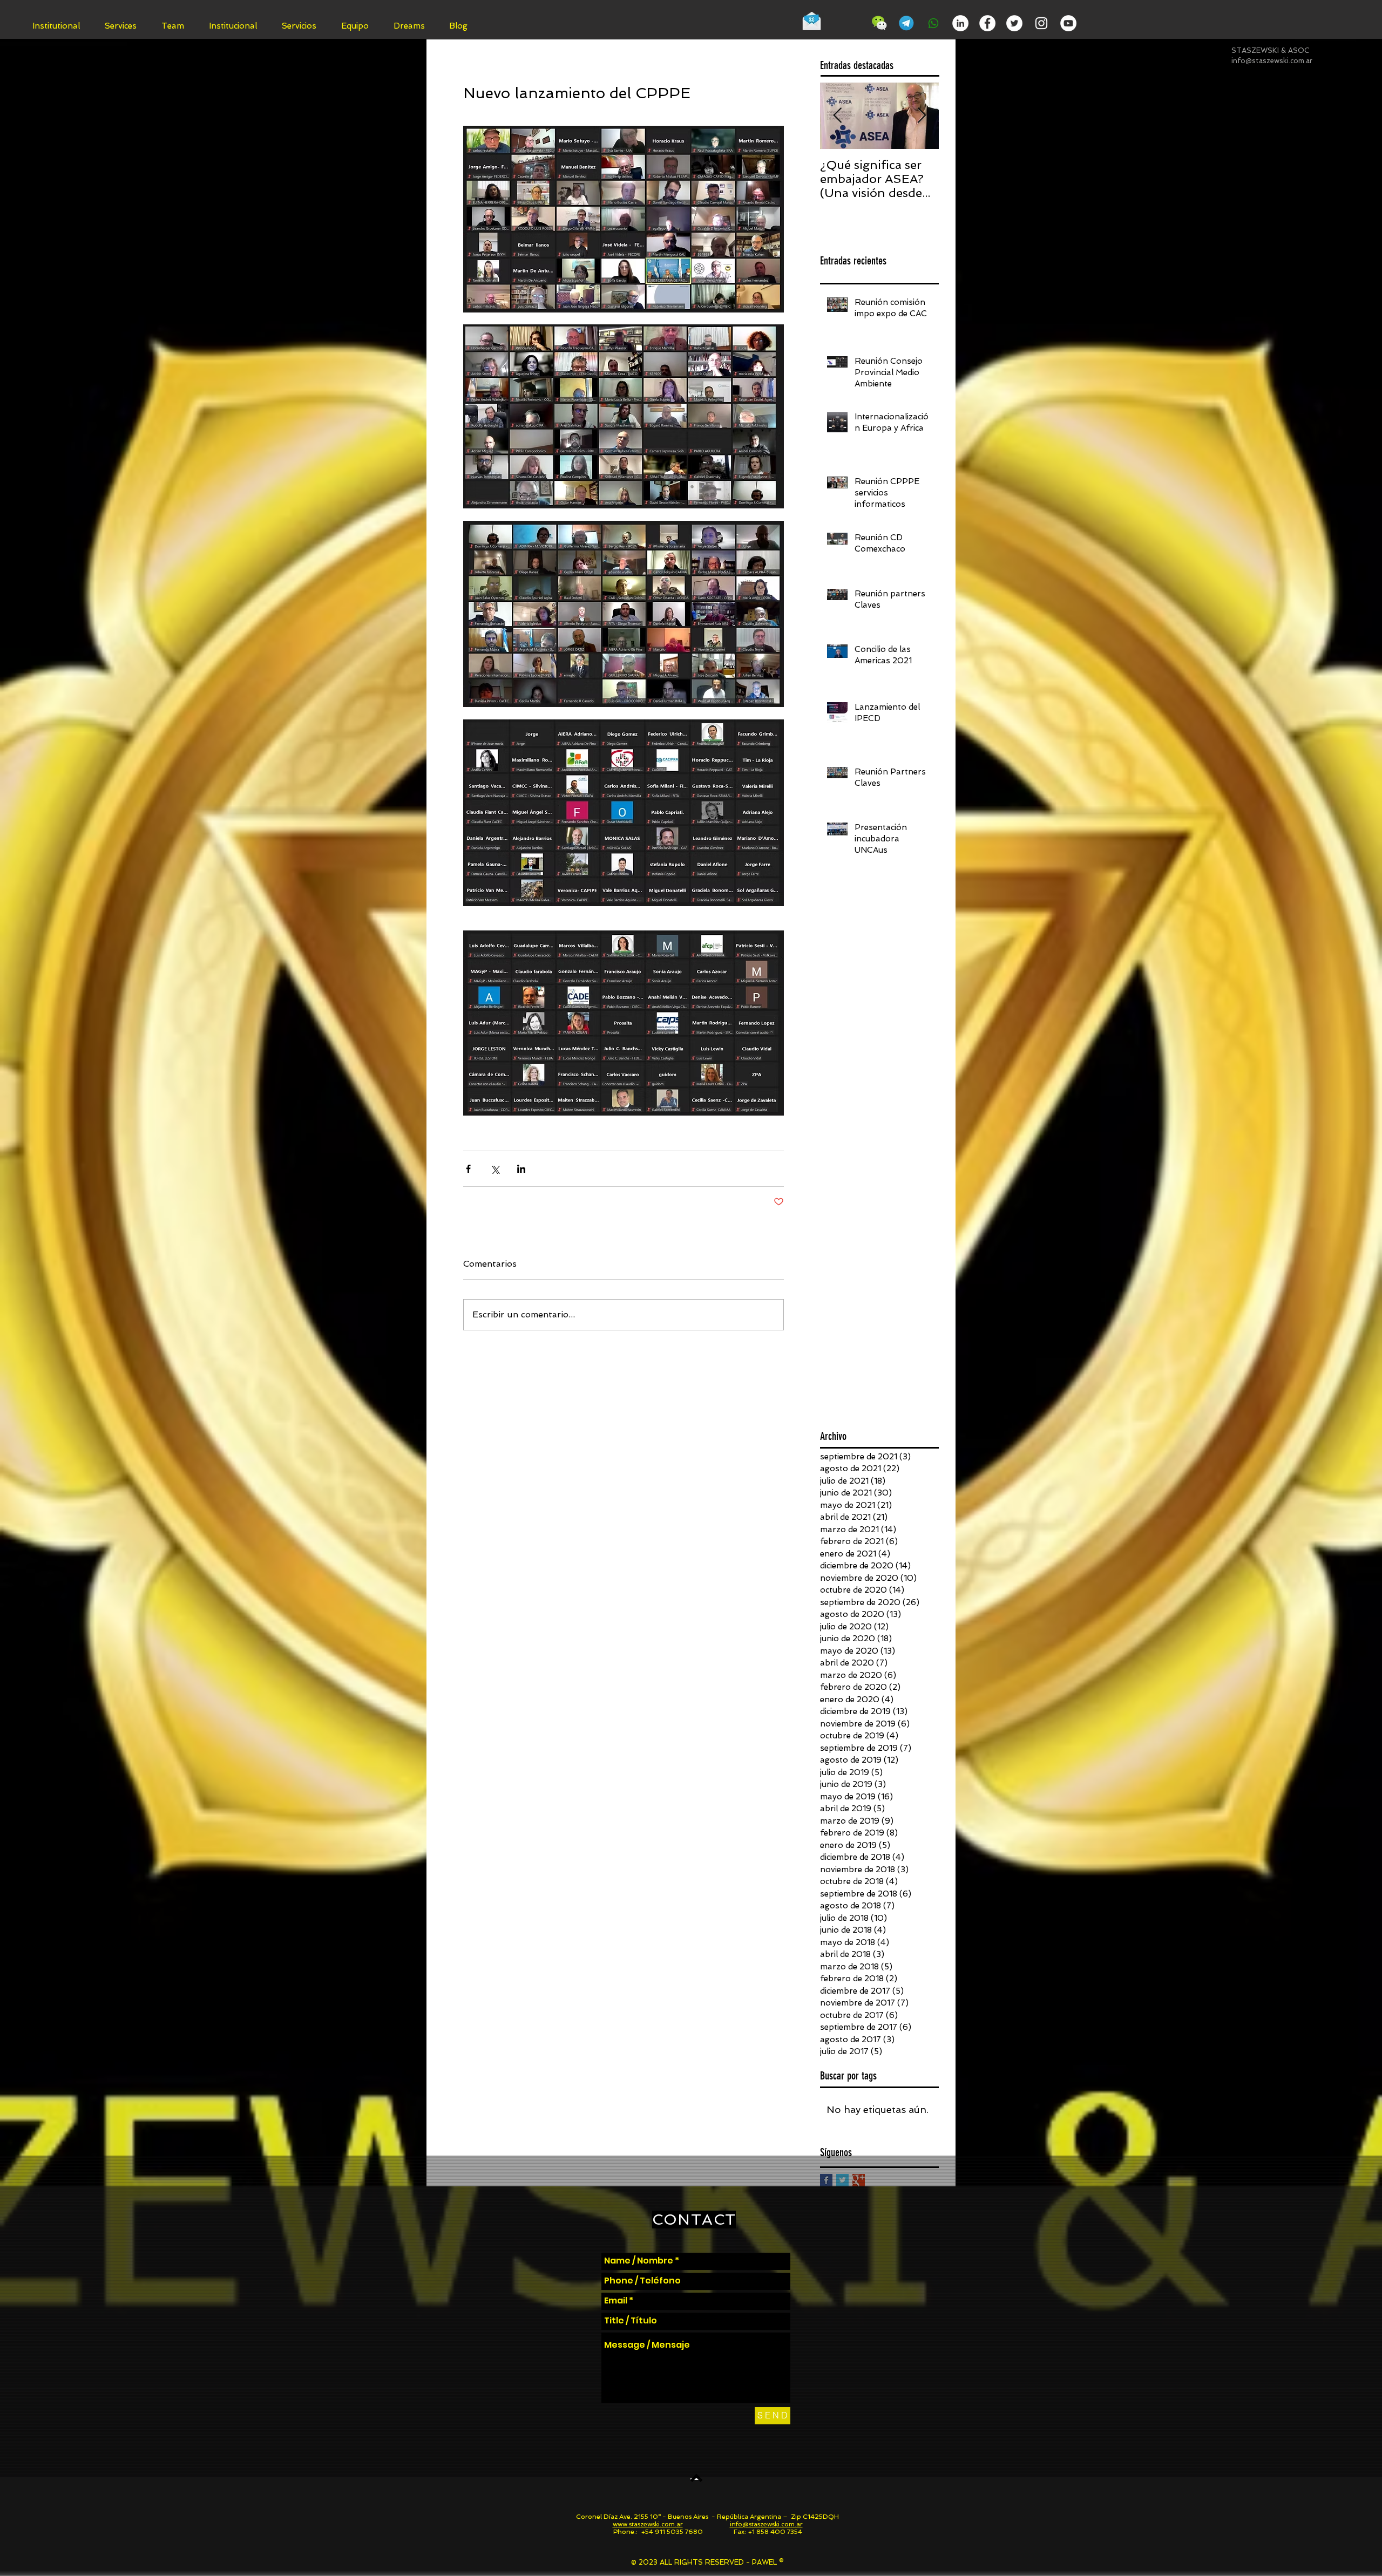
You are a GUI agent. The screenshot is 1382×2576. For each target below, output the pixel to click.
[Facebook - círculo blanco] (987, 23)
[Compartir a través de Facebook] (468, 1169)
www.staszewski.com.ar (648, 2524)
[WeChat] (879, 23)
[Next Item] (922, 116)
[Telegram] (906, 23)
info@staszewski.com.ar (1272, 61)
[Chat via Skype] (847, 25)
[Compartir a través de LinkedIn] (521, 1169)
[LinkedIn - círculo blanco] (960, 23)
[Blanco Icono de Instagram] (1041, 23)
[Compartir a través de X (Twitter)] (495, 1169)
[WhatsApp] (933, 23)
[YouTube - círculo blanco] (1068, 23)
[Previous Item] (837, 116)
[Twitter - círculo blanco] (1014, 23)
